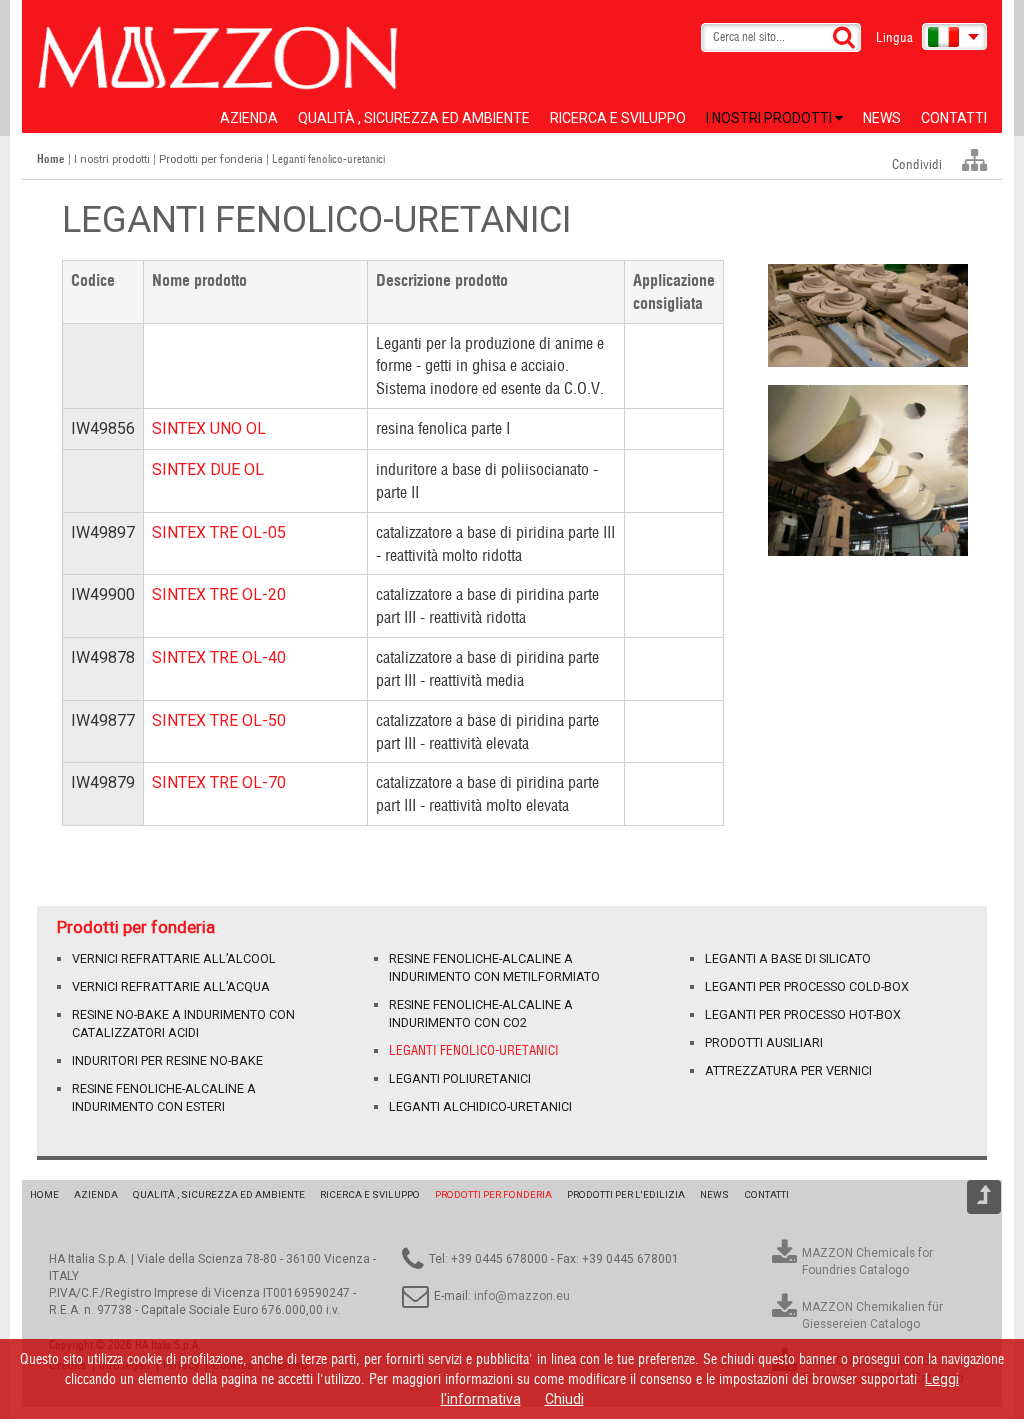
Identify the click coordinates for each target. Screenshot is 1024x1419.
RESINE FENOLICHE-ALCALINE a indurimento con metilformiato (494, 967)
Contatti (954, 118)
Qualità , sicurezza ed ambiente (414, 118)
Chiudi (564, 1399)
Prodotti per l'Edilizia (626, 1194)
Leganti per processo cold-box (807, 986)
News (882, 118)
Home (44, 1194)
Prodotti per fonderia (211, 159)
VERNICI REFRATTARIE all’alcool (174, 958)
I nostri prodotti (770, 118)
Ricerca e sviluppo (618, 118)
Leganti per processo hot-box (803, 1014)
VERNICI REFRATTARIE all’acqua (171, 986)
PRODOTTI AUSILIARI (764, 1042)
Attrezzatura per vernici (788, 1070)
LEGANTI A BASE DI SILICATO (788, 958)
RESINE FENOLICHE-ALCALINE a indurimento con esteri (164, 1097)
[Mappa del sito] (974, 160)
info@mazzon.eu (522, 1296)
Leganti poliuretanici (460, 1078)
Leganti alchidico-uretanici (480, 1106)
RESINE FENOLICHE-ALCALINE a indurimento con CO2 (481, 1013)
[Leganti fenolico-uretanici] (867, 315)
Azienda (249, 118)
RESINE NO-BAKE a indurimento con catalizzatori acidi (183, 1023)
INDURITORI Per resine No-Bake (167, 1060)
